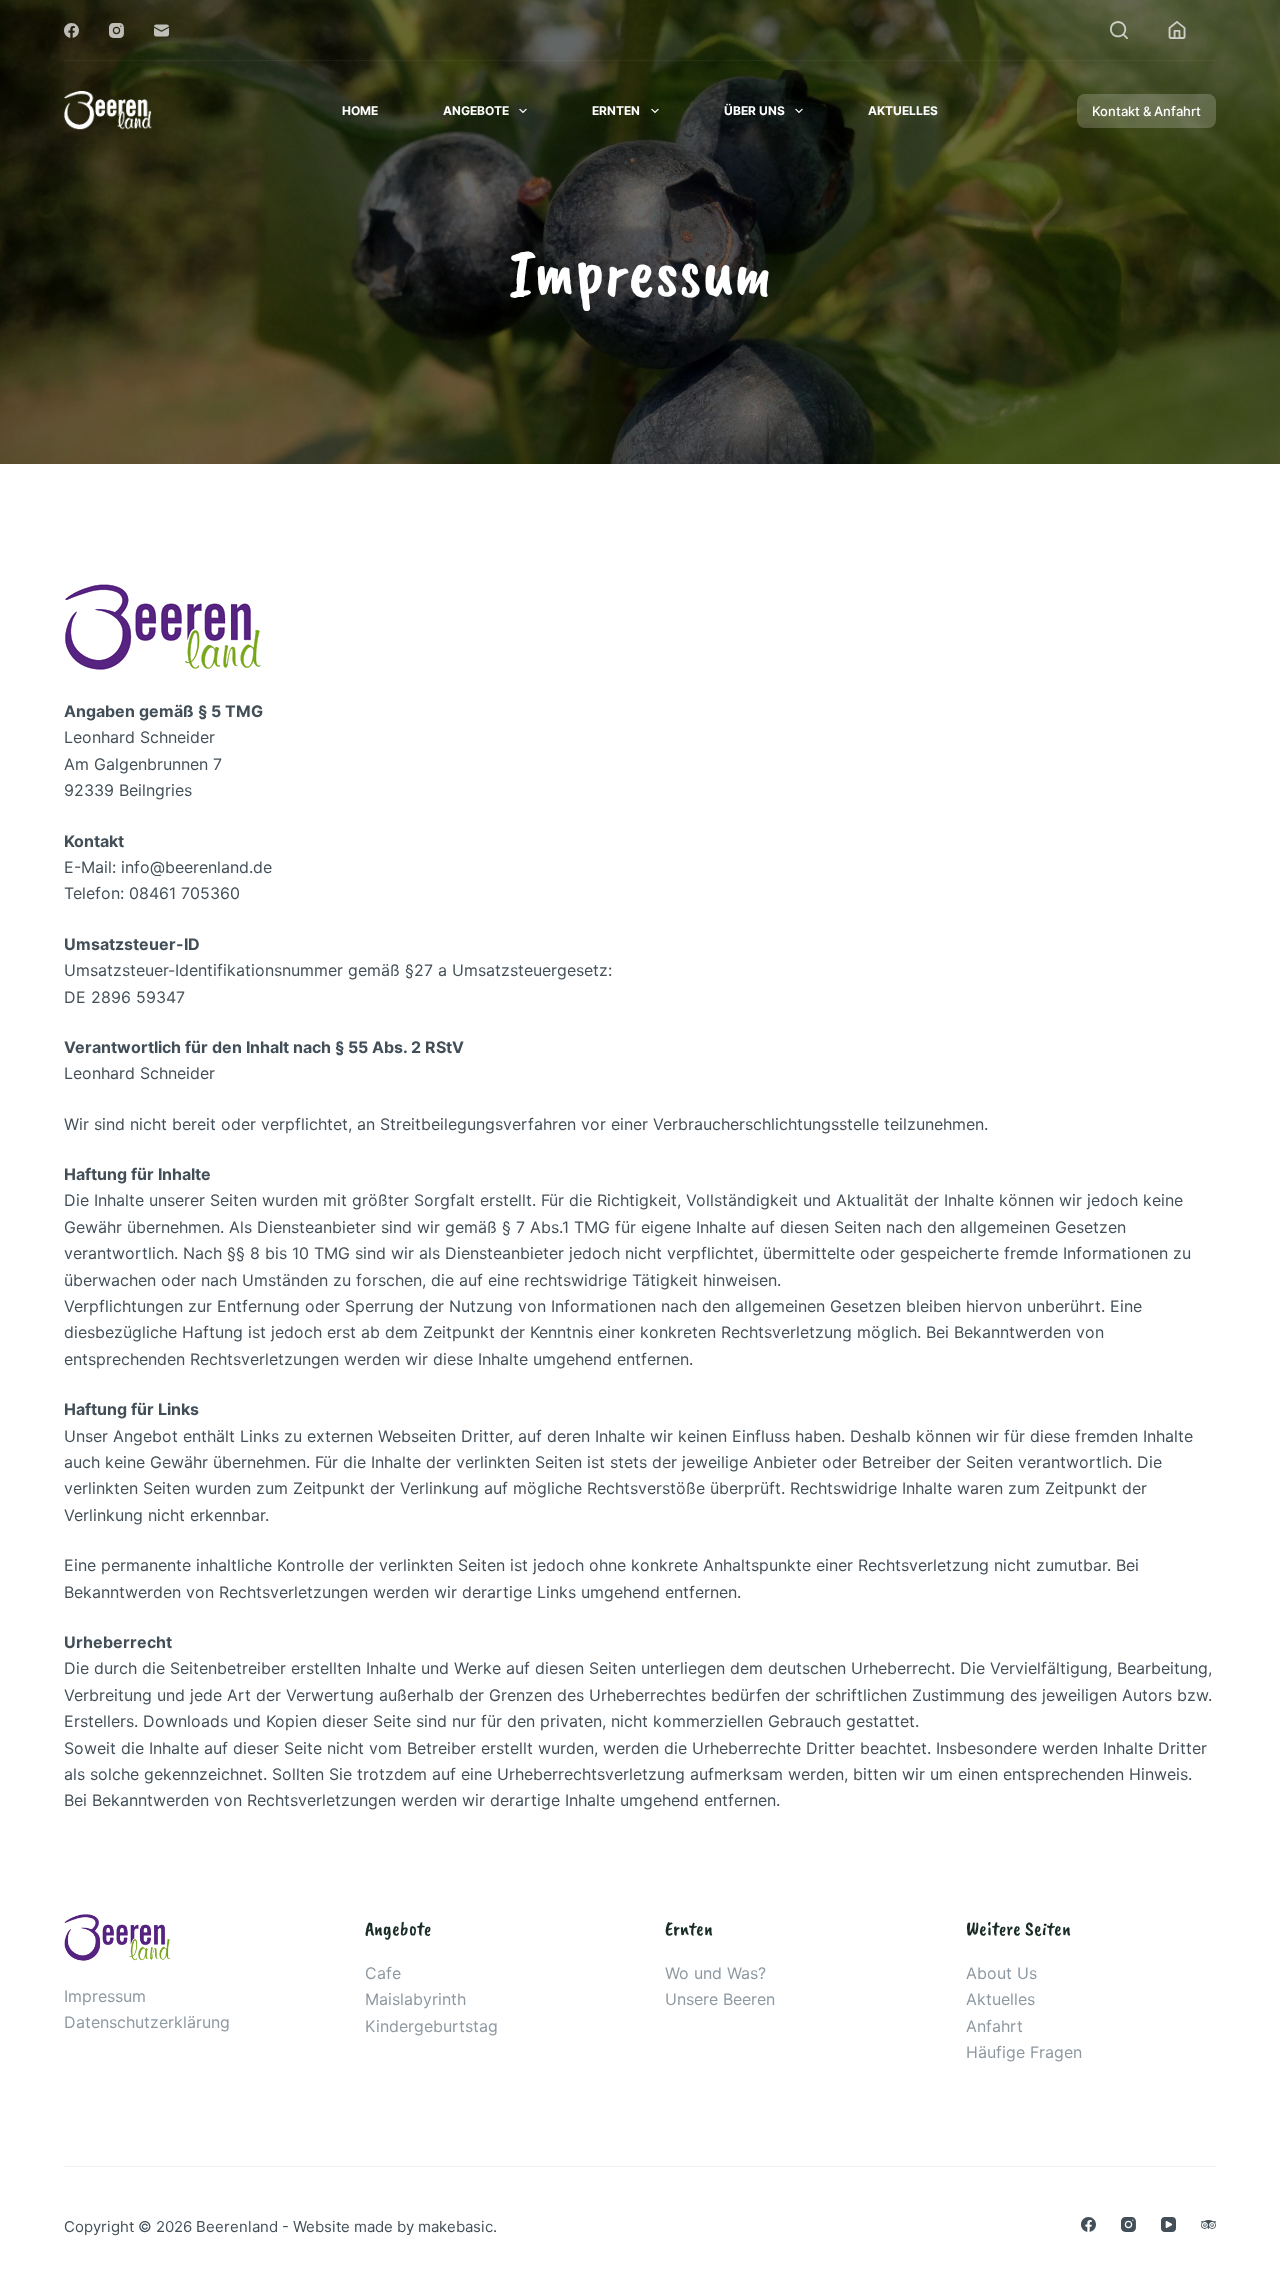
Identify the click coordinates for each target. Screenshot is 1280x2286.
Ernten (616, 110)
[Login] (1177, 30)
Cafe (383, 1973)
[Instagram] (116, 30)
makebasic (455, 2226)
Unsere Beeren (720, 1999)
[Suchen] (1119, 30)
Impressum (105, 1996)
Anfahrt (994, 2026)
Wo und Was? (715, 1973)
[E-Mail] (161, 30)
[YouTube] (1168, 2224)
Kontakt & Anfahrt (1146, 111)
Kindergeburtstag (431, 2026)
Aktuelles (903, 110)
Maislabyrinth (415, 1999)
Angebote (476, 110)
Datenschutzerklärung (147, 2022)
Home (360, 110)
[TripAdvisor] (1208, 2224)
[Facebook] (71, 30)
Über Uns (754, 110)
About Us (1001, 1973)
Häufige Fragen (1024, 2052)
